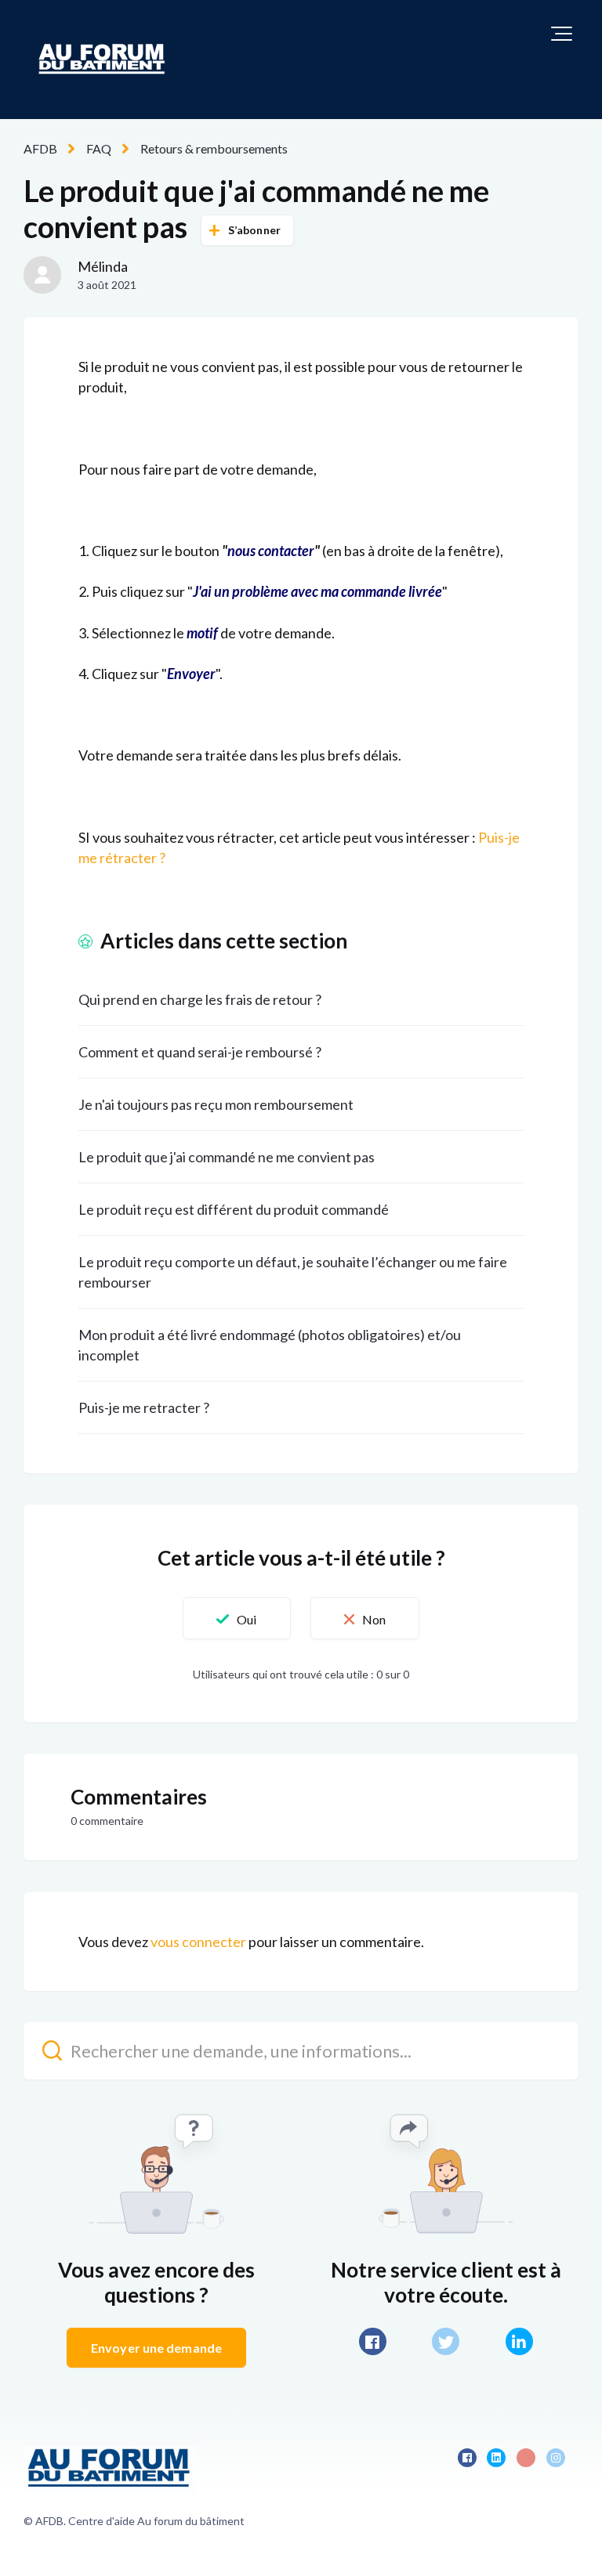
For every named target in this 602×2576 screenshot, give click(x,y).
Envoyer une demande (156, 2348)
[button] (562, 34)
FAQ (99, 148)
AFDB (40, 148)
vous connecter (198, 1942)
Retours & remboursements (214, 148)
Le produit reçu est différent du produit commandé (234, 1209)
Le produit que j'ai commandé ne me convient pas (227, 1157)
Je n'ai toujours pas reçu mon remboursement (216, 1104)
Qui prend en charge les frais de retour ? (200, 999)
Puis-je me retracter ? (144, 1407)
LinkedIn (519, 2341)
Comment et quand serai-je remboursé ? (200, 1052)
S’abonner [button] (254, 230)
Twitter (446, 2341)
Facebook (373, 2341)
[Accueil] (102, 60)
